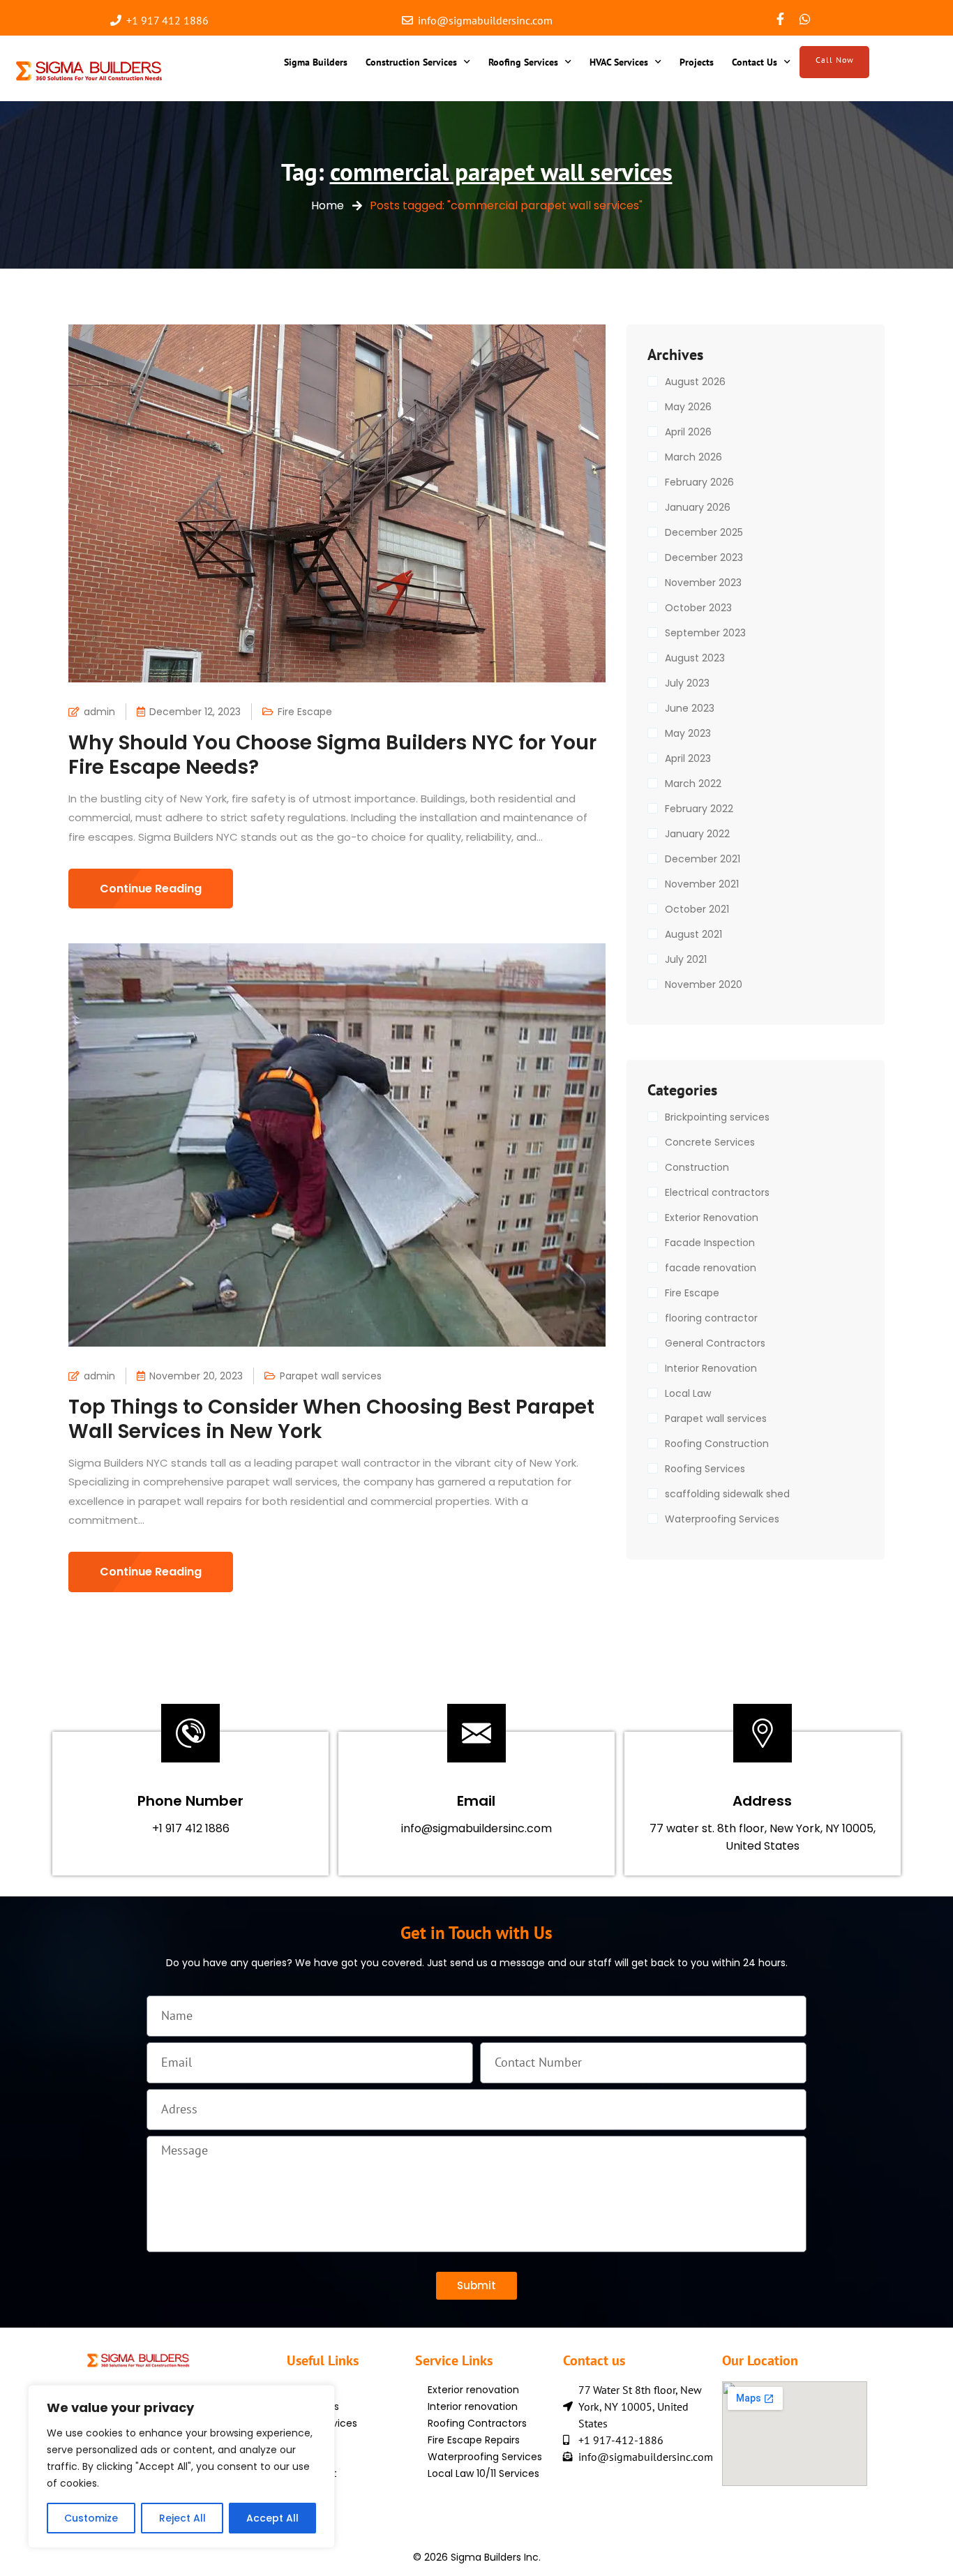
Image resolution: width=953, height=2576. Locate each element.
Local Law (688, 1393)
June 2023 (690, 708)
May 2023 (688, 733)
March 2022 (693, 784)
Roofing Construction (717, 1444)
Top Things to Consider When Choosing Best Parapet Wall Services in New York (331, 1419)
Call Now (835, 60)
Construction (697, 1167)
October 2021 (697, 909)
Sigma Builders (316, 62)
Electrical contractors (717, 1192)
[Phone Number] (190, 1733)
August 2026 (695, 382)
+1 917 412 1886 (191, 1828)
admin (99, 712)
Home (328, 205)
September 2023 (705, 633)
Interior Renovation (711, 1368)
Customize (91, 2518)
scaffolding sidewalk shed (727, 1494)
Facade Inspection (710, 1243)
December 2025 (704, 532)
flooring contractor (711, 1318)
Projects (697, 62)
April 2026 (688, 432)
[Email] (476, 1733)
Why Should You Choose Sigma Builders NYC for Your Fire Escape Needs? (332, 755)
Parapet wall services (331, 1376)
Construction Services (411, 62)
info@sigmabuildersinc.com (476, 1828)
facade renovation (711, 1268)
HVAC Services (619, 62)
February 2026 (699, 482)
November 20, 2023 (196, 1376)
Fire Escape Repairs (474, 2440)
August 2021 (693, 934)
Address (762, 1801)
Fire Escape (305, 712)
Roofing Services (523, 62)
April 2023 (688, 758)
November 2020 (704, 984)
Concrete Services (710, 1142)
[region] (181, 2466)
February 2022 (699, 809)
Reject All (182, 2518)
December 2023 (704, 557)
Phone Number (190, 1801)
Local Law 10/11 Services (483, 2473)
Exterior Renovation (712, 1218)
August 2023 (695, 658)
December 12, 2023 (195, 712)
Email (476, 1801)
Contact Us (755, 62)
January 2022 (697, 834)
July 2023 (687, 683)
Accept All (272, 2518)
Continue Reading (151, 889)
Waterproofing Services (722, 1519)
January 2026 (698, 507)
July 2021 (686, 959)
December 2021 (703, 859)
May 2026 (688, 407)
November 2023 (703, 583)
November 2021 (702, 884)
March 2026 (693, 457)
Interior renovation (473, 2406)
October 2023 (698, 608)
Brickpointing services (717, 1117)
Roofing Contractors (477, 2423)
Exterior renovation (473, 2390)
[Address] (763, 1733)
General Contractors (715, 1343)
